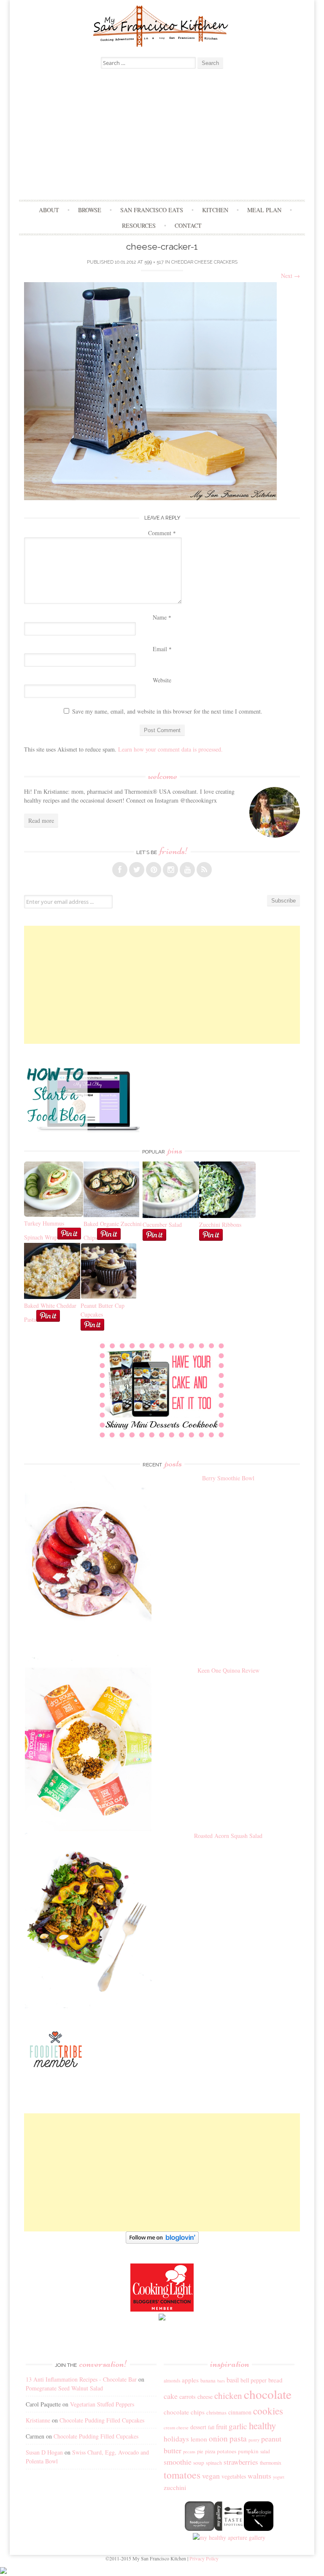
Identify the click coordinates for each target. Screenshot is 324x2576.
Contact (188, 225)
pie (200, 2451)
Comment (162, 533)
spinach (214, 2463)
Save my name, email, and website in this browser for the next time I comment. (167, 711)
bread (275, 2380)
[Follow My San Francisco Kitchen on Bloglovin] (162, 2241)
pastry (254, 2440)
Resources (139, 225)
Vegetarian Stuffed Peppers (102, 2404)
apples (190, 2380)
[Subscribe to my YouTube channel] (187, 870)
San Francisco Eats (152, 210)
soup (199, 2463)
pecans (189, 2452)
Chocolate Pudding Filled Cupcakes (102, 2420)
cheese (205, 2397)
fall (211, 2427)
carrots (188, 2397)
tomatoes (182, 2475)
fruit (221, 2427)
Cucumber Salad (162, 1225)
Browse (90, 210)
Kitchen (215, 210)
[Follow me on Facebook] (120, 870)
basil (233, 2380)
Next (290, 276)
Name (162, 617)
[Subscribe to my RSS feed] (204, 870)
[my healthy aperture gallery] (229, 2537)
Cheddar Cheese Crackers (204, 262)
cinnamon (240, 2412)
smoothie (178, 2462)
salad (265, 2451)
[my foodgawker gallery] (200, 2529)
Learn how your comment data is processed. (170, 749)
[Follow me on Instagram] (170, 870)
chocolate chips (184, 2412)
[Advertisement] (162, 136)
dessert (198, 2427)
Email (162, 649)
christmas (216, 2413)
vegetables (234, 2476)
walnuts (259, 2476)
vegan (211, 2476)
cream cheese (176, 2428)
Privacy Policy (204, 2558)
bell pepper (254, 2380)
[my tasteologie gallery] (259, 2529)
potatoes (227, 2451)
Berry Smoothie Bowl (228, 1478)
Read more (41, 820)
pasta (238, 2438)
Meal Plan (264, 210)
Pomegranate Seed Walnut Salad (64, 2388)
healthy (262, 2425)
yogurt (279, 2477)
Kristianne (38, 2420)
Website (162, 680)
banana (208, 2381)
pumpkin (248, 2451)
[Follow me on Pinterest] (154, 870)
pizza (210, 2451)
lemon (199, 2439)
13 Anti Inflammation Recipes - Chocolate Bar (81, 2379)
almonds (172, 2381)
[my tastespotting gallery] (229, 2529)
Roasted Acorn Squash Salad (228, 1836)
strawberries (241, 2462)
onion (218, 2438)
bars (221, 2381)
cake (171, 2396)
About (49, 210)
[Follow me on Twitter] (137, 870)
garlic (238, 2426)
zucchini (175, 2487)
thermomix (271, 2463)
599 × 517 (154, 262)
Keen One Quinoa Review (228, 1670)
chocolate (268, 2394)
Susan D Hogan (44, 2452)
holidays (176, 2439)
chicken (228, 2395)
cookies (268, 2411)
